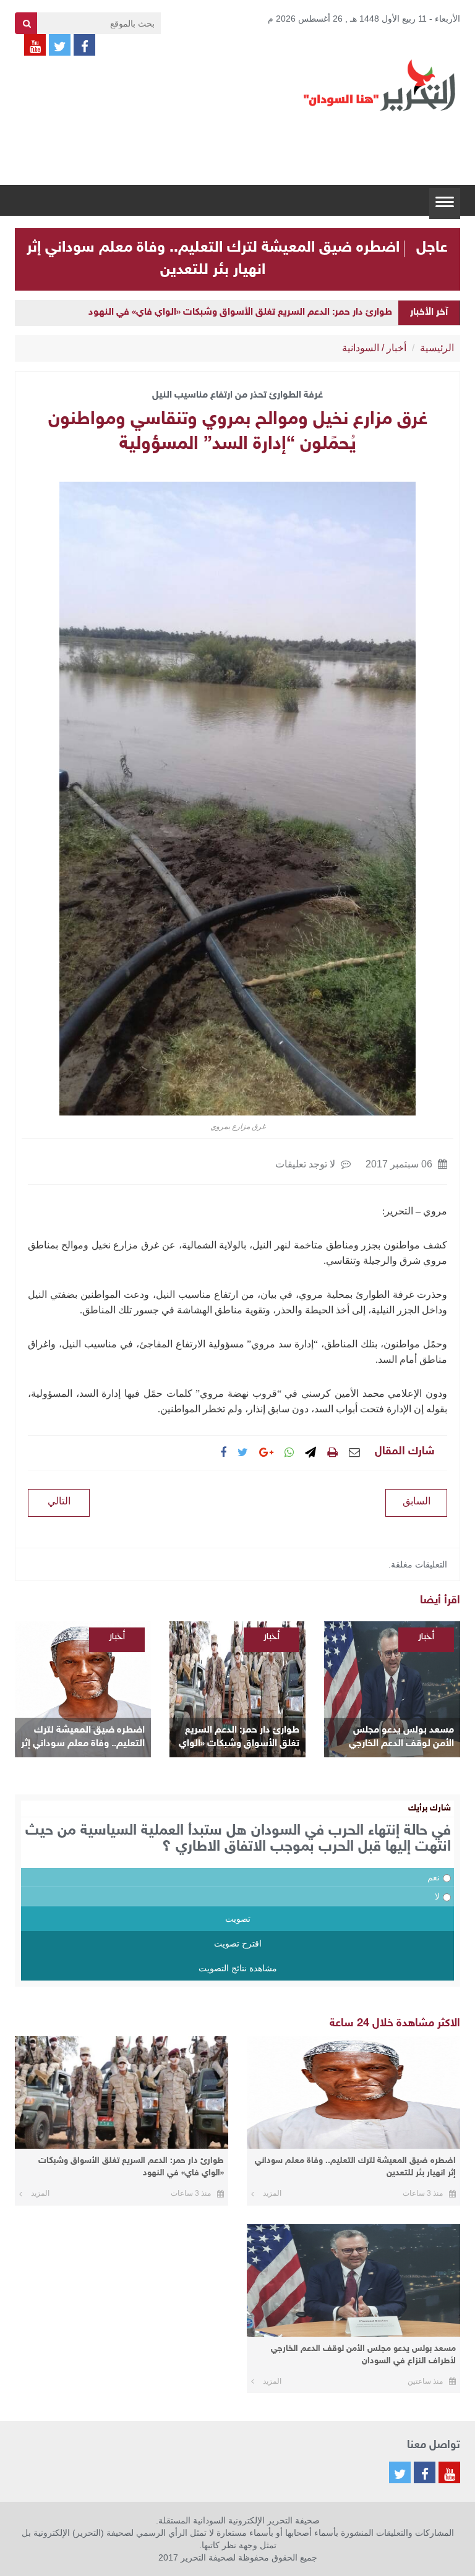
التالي (59, 1501)
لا (437, 1896)
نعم (434, 1877)
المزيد (272, 2193)
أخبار (396, 348)
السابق (417, 1501)
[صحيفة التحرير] (380, 85)
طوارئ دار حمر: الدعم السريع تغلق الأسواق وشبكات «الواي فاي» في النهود (240, 313)
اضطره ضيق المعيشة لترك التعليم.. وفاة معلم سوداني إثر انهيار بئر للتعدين (83, 1738)
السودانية (361, 348)
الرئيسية (437, 348)
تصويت (238, 1919)
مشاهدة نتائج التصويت (238, 1968)
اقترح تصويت (238, 1943)
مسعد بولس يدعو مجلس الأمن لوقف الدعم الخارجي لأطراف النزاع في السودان (401, 1738)
